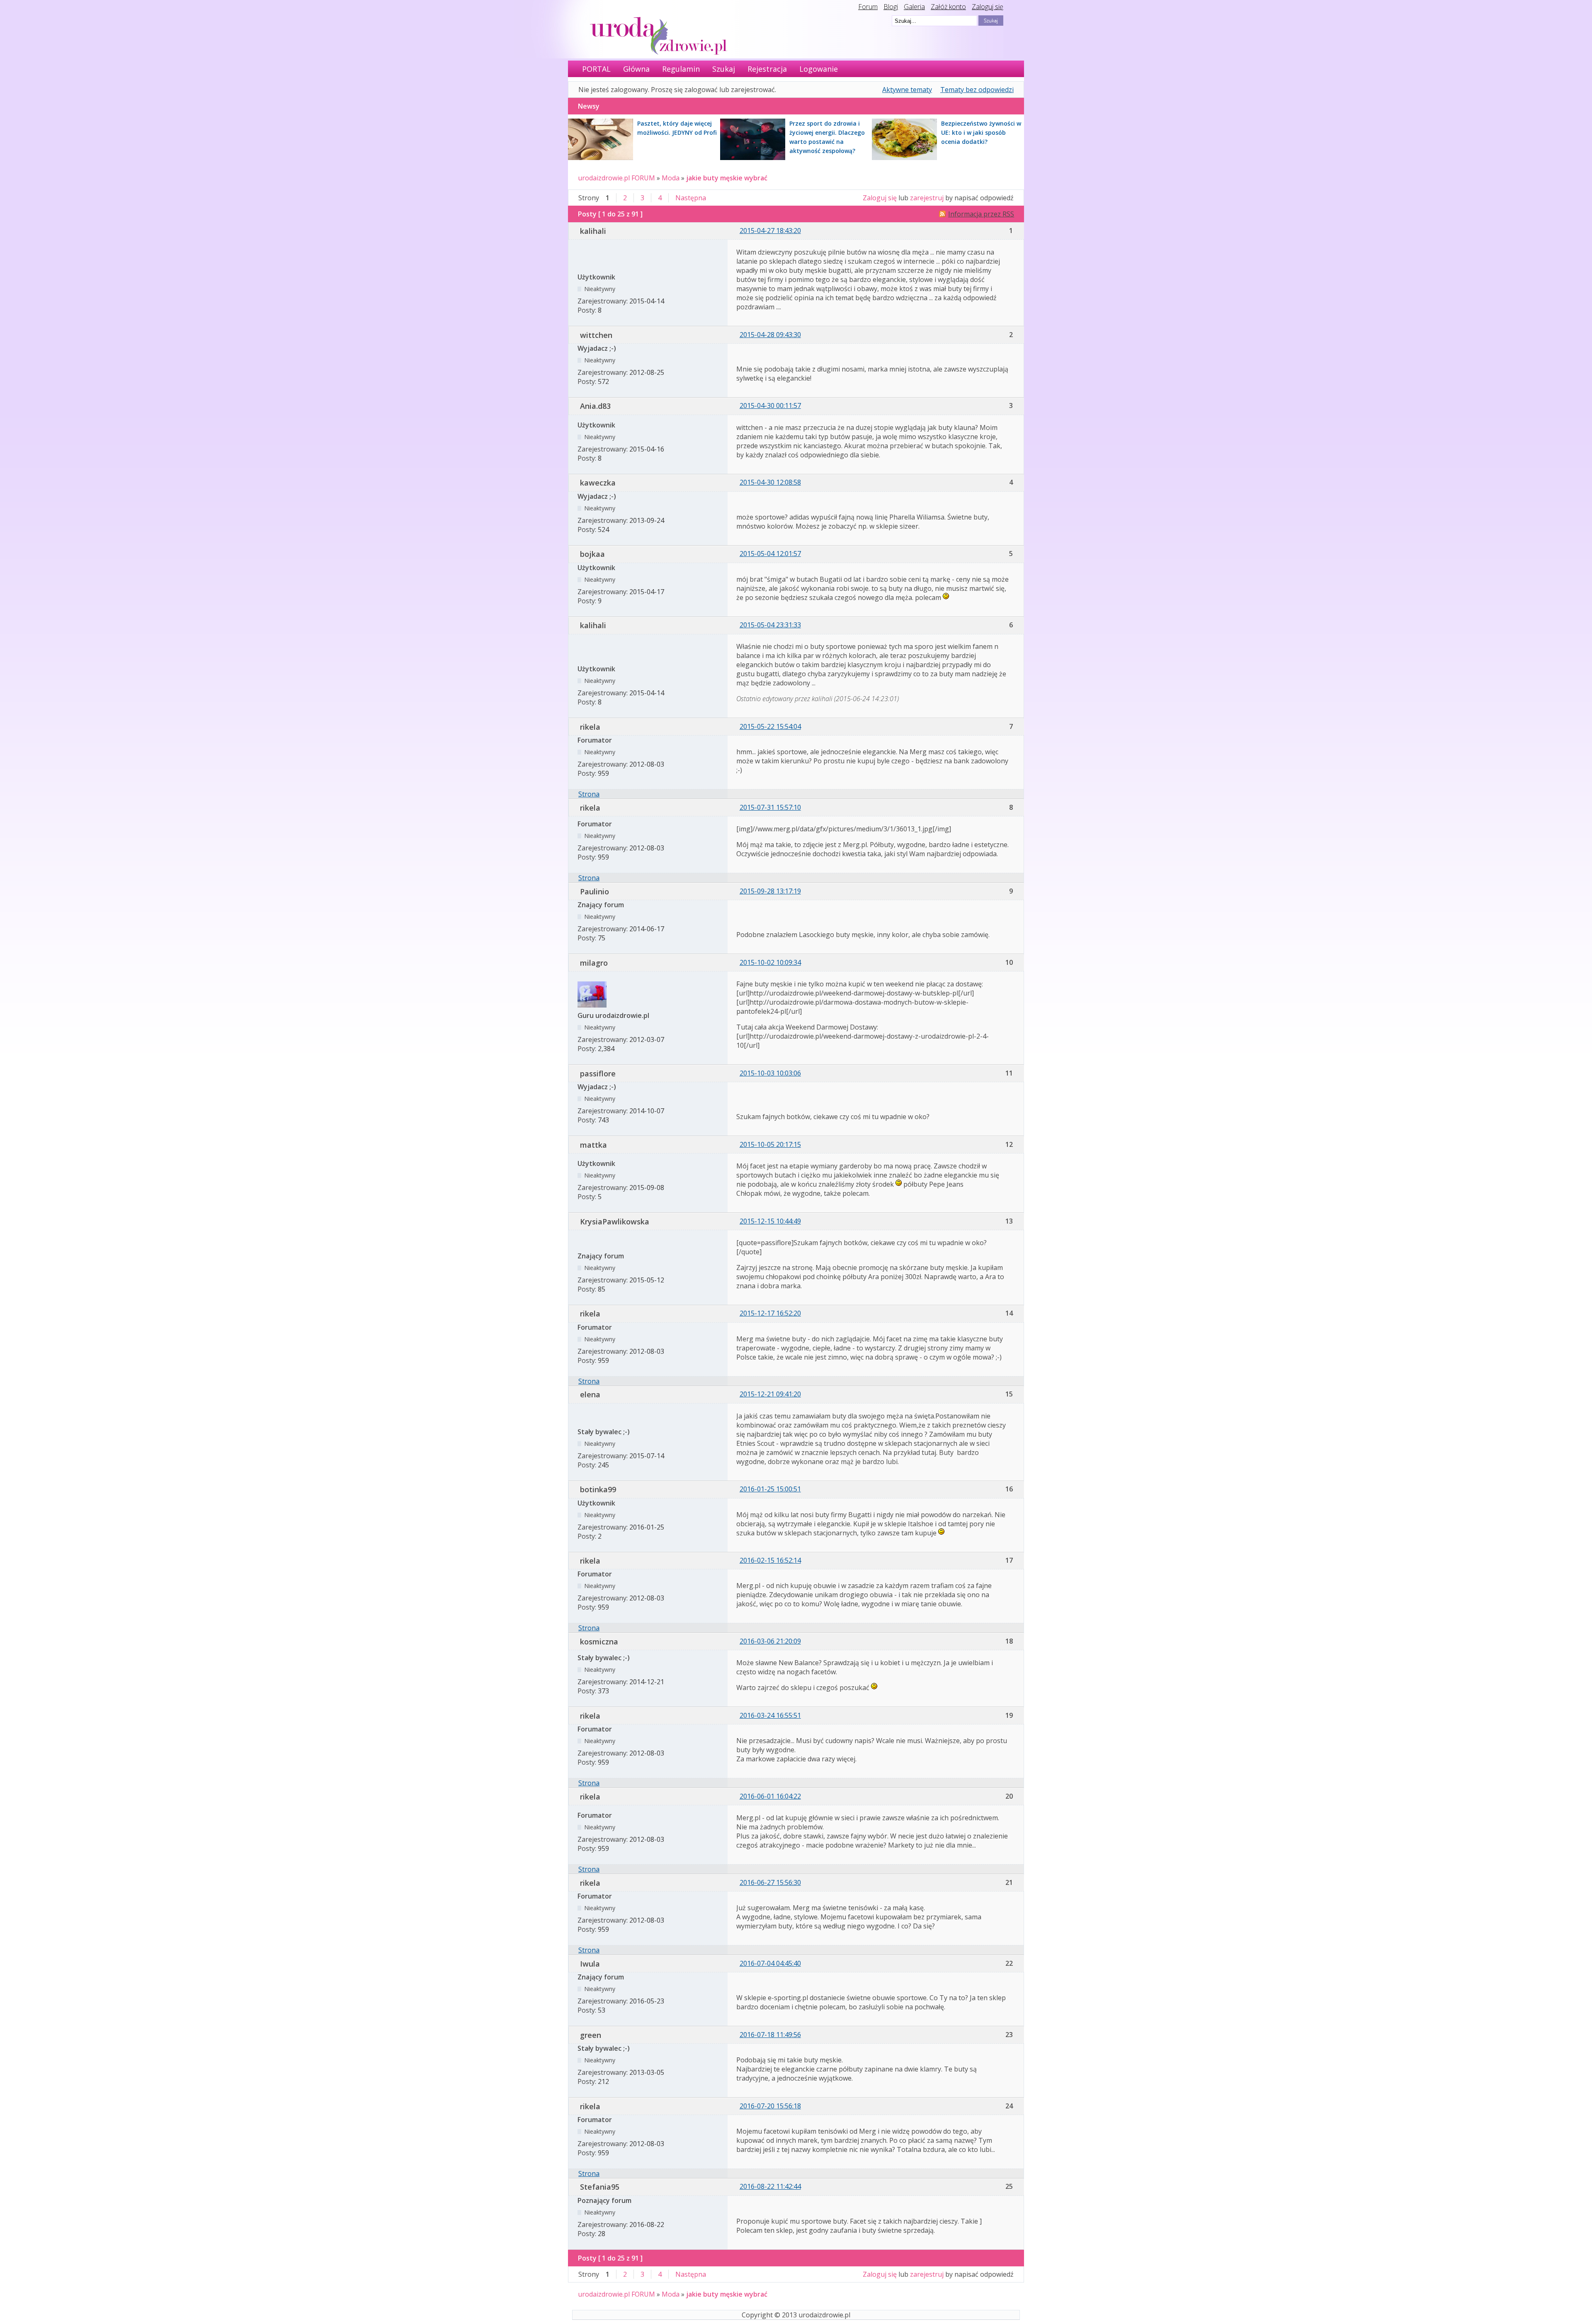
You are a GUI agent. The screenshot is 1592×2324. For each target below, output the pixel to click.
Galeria (914, 7)
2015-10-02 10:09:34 (770, 962)
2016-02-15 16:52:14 (770, 1560)
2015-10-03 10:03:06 (770, 1073)
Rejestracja (767, 69)
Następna (691, 198)
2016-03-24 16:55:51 (770, 1715)
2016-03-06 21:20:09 (770, 1641)
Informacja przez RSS (981, 214)
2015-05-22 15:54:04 (770, 726)
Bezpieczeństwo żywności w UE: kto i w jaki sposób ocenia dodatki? (981, 132)
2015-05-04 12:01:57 (770, 554)
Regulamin (681, 69)
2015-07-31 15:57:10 (770, 807)
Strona (589, 794)
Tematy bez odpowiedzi (977, 90)
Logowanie (819, 69)
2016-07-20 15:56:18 (770, 2106)
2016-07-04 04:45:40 (770, 1963)
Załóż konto (948, 7)
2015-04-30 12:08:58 (770, 482)
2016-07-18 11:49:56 (770, 2035)
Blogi (891, 7)
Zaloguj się (988, 7)
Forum (868, 7)
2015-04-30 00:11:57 (770, 406)
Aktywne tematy (907, 90)
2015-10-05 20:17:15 (770, 1144)
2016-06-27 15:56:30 (770, 1882)
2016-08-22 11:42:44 (770, 2186)
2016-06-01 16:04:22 (770, 1796)
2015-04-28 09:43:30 (770, 335)
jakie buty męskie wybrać (727, 178)
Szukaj (724, 69)
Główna (636, 69)
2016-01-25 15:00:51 (770, 1489)
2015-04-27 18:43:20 (770, 231)
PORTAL (596, 69)
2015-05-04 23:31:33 (770, 625)
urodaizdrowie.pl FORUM (616, 178)
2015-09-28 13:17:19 (770, 891)
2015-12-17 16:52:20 (770, 1313)
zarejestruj (927, 198)
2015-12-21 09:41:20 (770, 1394)
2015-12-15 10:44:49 (770, 1221)
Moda (671, 178)
